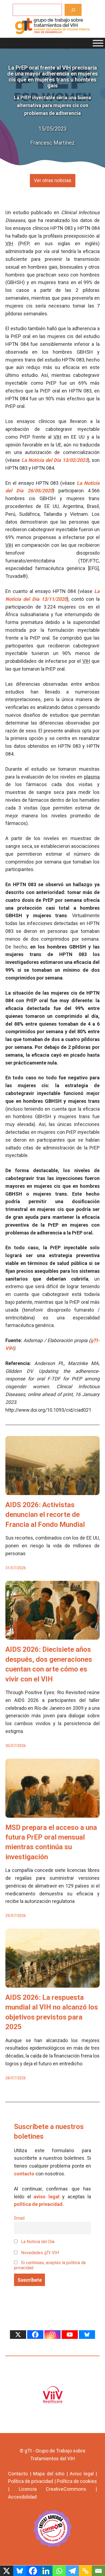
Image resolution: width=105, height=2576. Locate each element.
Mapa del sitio (49, 2474)
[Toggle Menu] (98, 43)
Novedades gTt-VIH (40, 2253)
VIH (9, 243)
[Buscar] (73, 10)
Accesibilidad (22, 2497)
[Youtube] (70, 2335)
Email (19, 2218)
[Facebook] (35, 2335)
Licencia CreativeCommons (53, 2489)
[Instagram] (52, 2335)
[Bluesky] (87, 2335)
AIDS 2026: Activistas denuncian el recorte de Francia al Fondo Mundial (45, 1515)
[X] (18, 2335)
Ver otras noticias (53, 180)
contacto (24, 2174)
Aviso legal (82, 2474)
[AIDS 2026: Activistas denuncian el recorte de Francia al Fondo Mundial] (52, 1491)
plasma (92, 777)
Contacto (18, 2474)
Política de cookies (77, 2481)
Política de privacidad (31, 2481)
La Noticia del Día (37, 2242)
